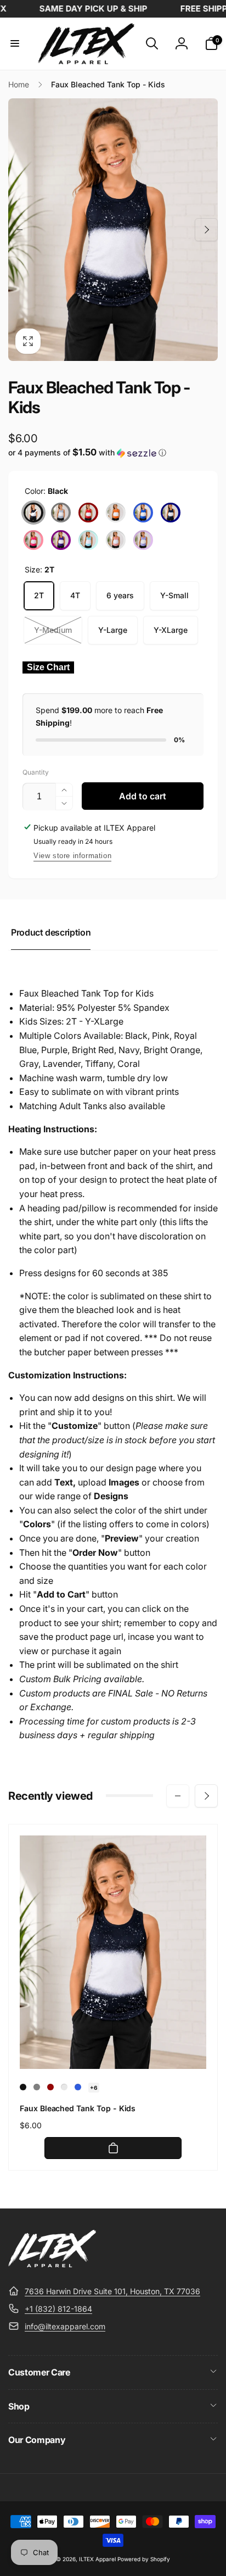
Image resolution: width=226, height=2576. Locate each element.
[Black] (33, 513)
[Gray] (61, 513)
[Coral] (116, 540)
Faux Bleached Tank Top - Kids (78, 2108)
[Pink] (33, 540)
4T (75, 595)
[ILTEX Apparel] (52, 2264)
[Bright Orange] (116, 513)
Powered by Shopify (144, 2559)
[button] (15, 43)
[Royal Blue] (143, 513)
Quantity (36, 772)
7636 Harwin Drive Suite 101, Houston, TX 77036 (112, 2291)
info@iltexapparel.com (65, 2326)
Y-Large (113, 630)
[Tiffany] (88, 540)
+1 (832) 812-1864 (58, 2309)
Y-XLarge (171, 630)
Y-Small (174, 595)
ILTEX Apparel (97, 2559)
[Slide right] (206, 230)
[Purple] (61, 540)
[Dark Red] (88, 513)
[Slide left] (20, 230)
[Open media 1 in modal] (113, 229)
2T (39, 595)
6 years (120, 595)
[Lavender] (143, 540)
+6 (94, 2088)
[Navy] (171, 513)
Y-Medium (53, 630)
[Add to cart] (113, 2148)
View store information (72, 856)
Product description (51, 932)
